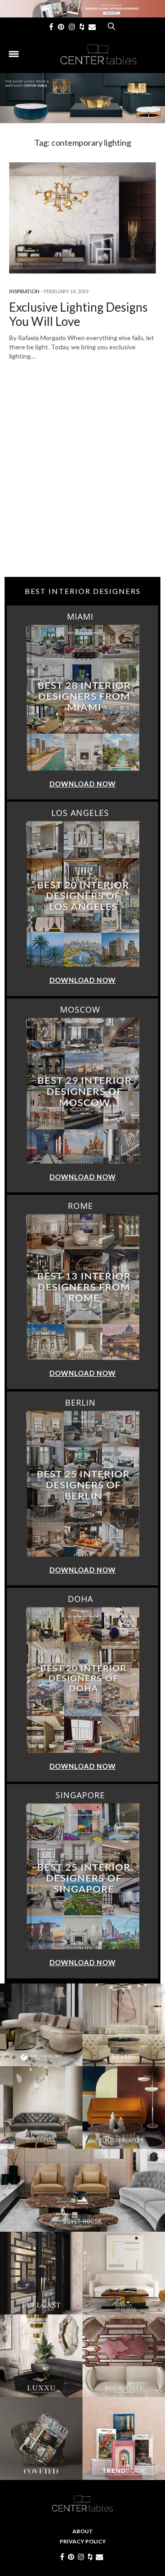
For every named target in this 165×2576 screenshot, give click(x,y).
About (83, 2531)
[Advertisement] (82, 485)
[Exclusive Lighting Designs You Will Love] (82, 218)
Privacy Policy (83, 2541)
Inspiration (24, 291)
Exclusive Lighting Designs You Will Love (78, 314)
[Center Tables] (99, 54)
